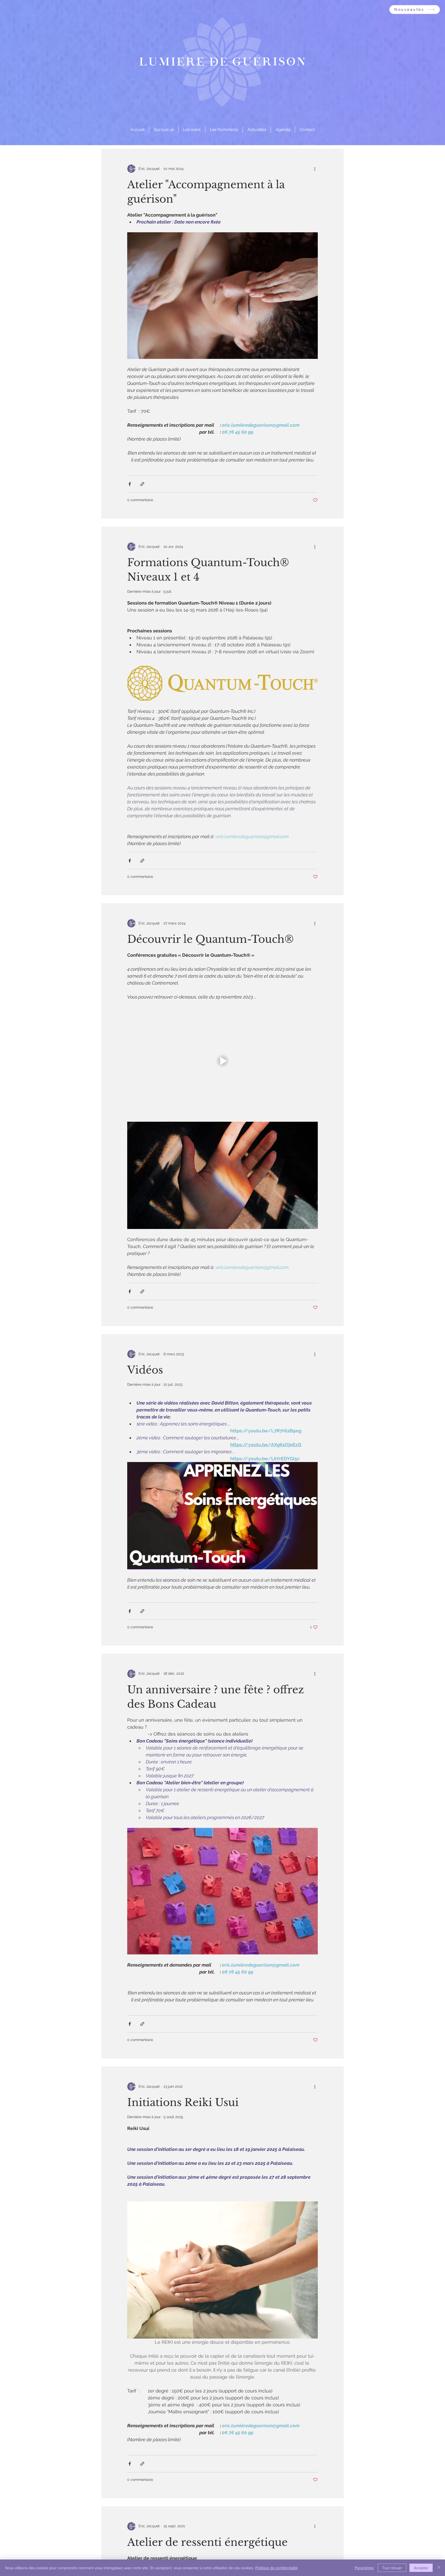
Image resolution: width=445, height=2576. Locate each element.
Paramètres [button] (364, 2568)
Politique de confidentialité (276, 2568)
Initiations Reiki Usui (183, 2102)
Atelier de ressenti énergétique (207, 2542)
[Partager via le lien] (142, 484)
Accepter (421, 2568)
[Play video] (222, 1061)
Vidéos (145, 1370)
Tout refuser (392, 2568)
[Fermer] (439, 2568)
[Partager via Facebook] (130, 484)
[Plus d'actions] (315, 169)
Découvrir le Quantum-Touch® (211, 939)
